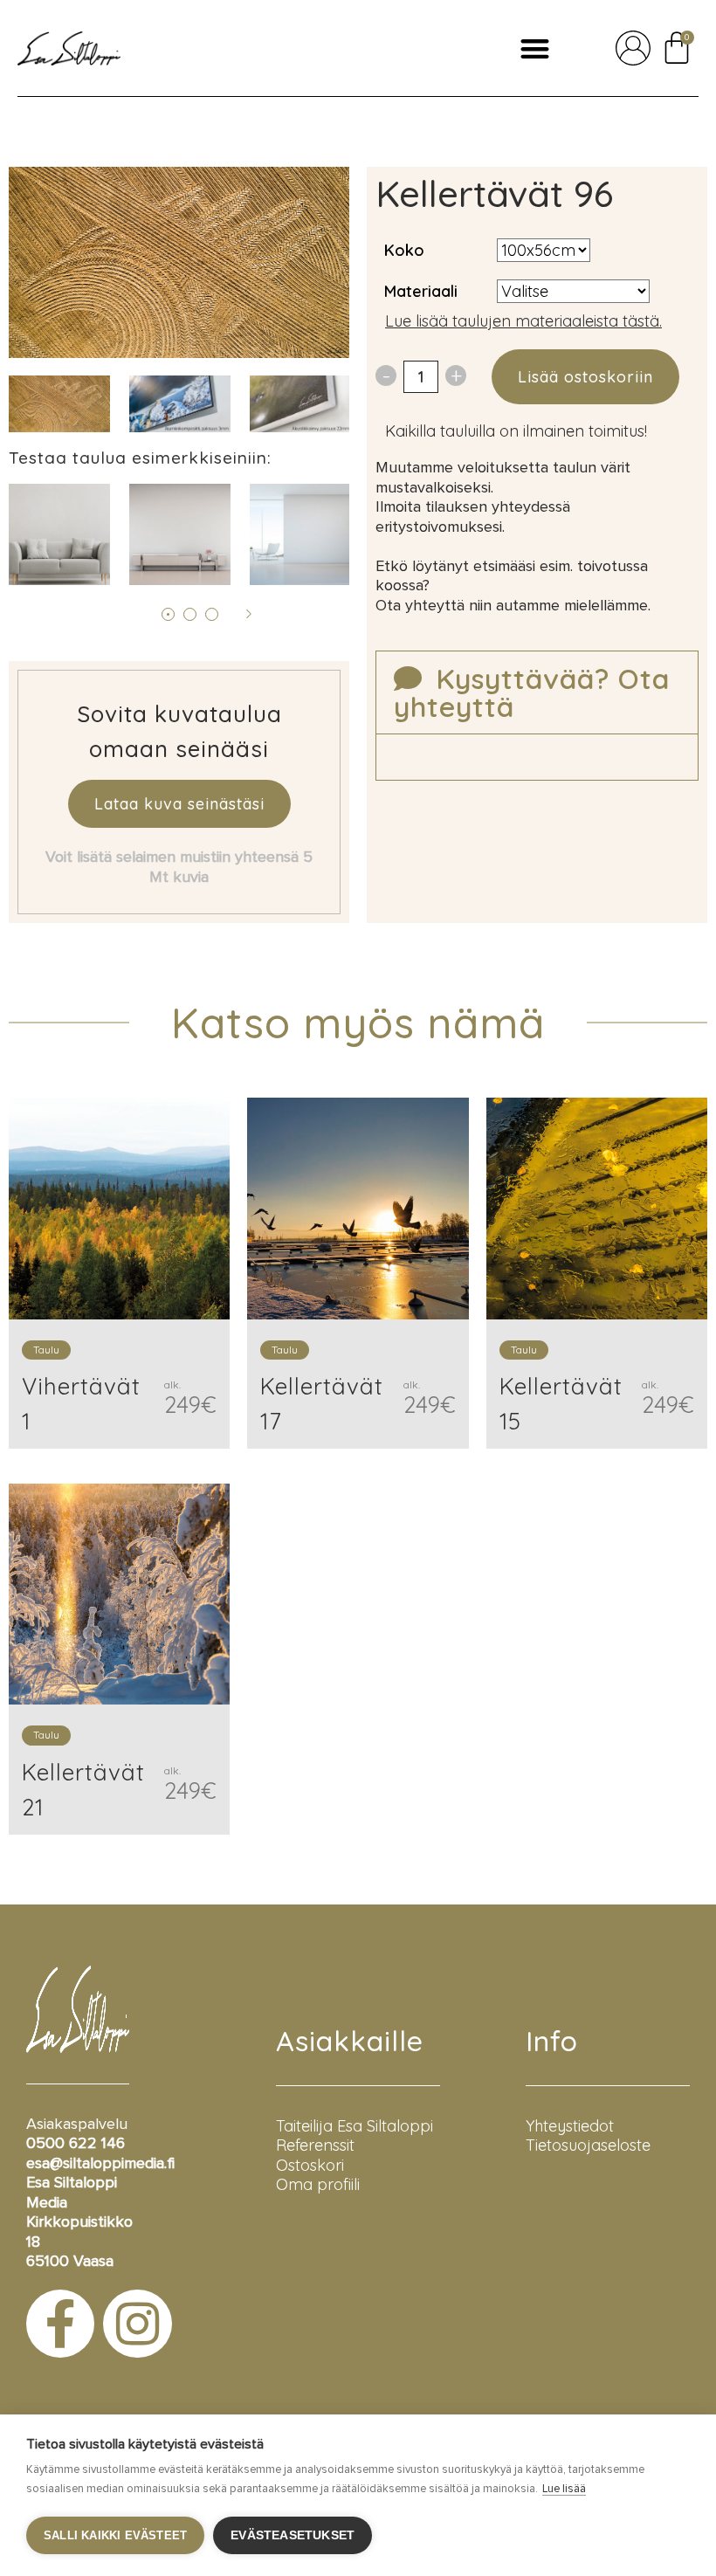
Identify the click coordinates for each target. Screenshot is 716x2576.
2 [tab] (190, 614)
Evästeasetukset (293, 2535)
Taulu (46, 1350)
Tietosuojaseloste (588, 2145)
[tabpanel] (180, 404)
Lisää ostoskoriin (585, 377)
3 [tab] (212, 614)
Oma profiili (318, 2184)
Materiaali (421, 291)
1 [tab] (168, 614)
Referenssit (315, 2145)
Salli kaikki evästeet (115, 2535)
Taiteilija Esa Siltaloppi (355, 2126)
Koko (404, 250)
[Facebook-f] (60, 2324)
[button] (535, 48)
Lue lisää (564, 2489)
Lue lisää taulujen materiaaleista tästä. (523, 321)
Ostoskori (310, 2165)
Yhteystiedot (570, 2126)
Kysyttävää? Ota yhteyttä (532, 692)
